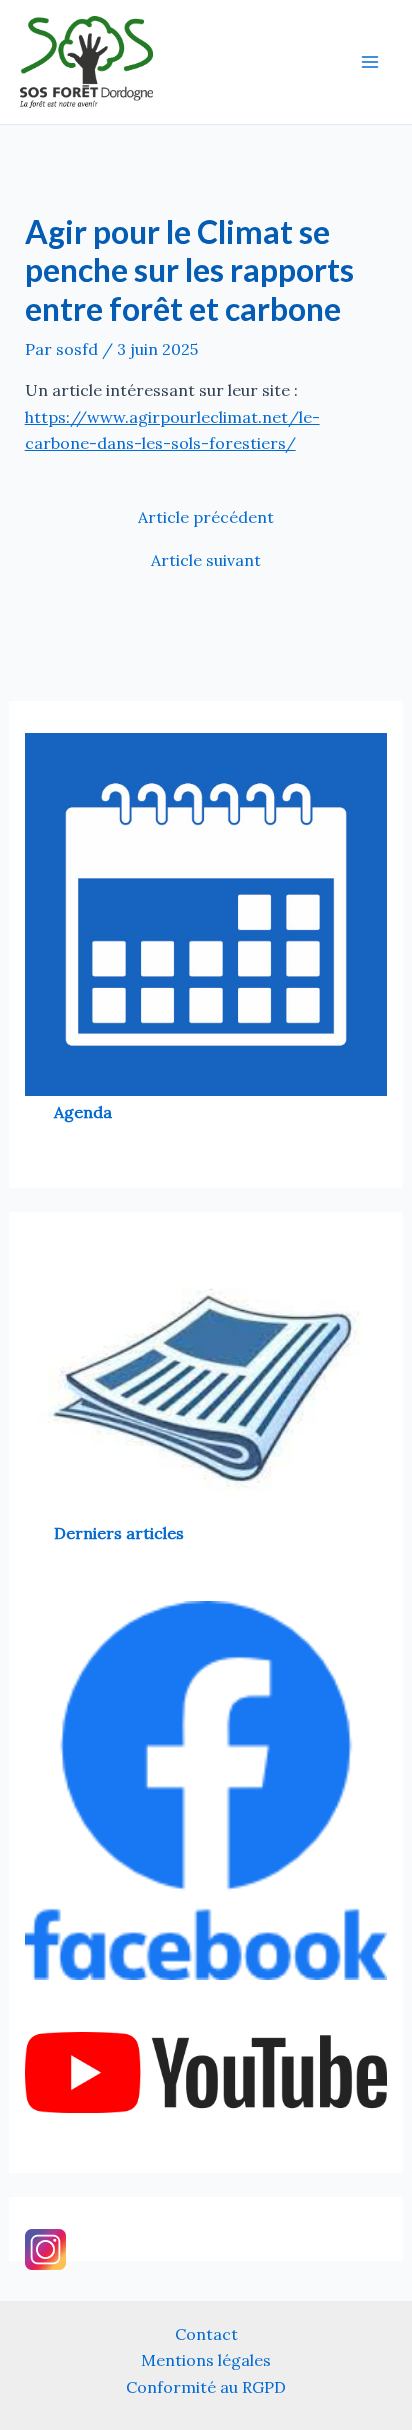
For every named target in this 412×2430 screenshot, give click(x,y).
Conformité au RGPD (206, 2387)
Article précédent (206, 517)
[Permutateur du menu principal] (370, 62)
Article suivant (206, 560)
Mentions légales (206, 2360)
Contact (206, 2334)
